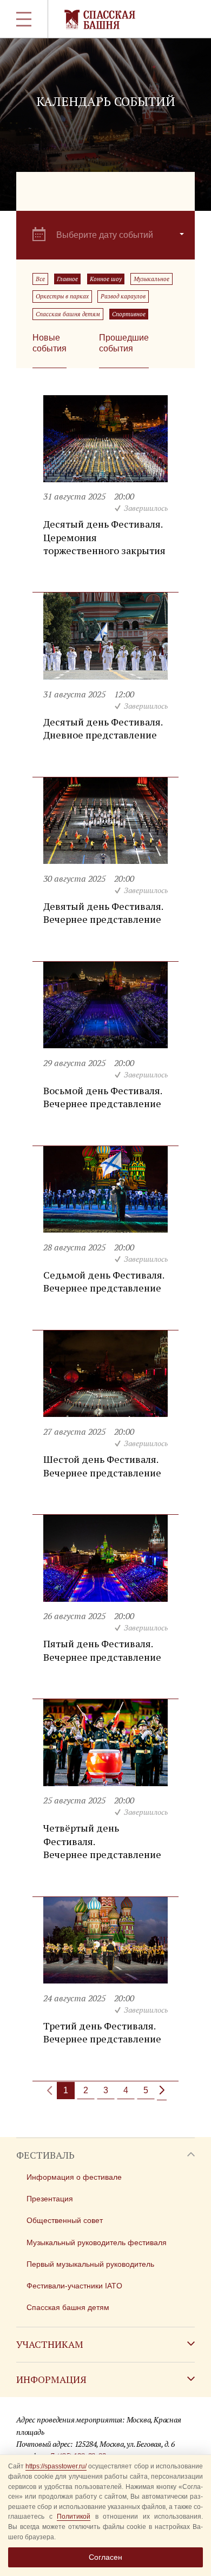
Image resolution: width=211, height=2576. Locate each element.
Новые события (50, 343)
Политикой (74, 2517)
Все (40, 279)
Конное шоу (106, 279)
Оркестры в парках (62, 296)
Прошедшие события (124, 343)
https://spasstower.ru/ (56, 2466)
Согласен (105, 2557)
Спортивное (129, 314)
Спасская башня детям (68, 314)
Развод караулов (123, 296)
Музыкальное (151, 279)
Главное (67, 279)
